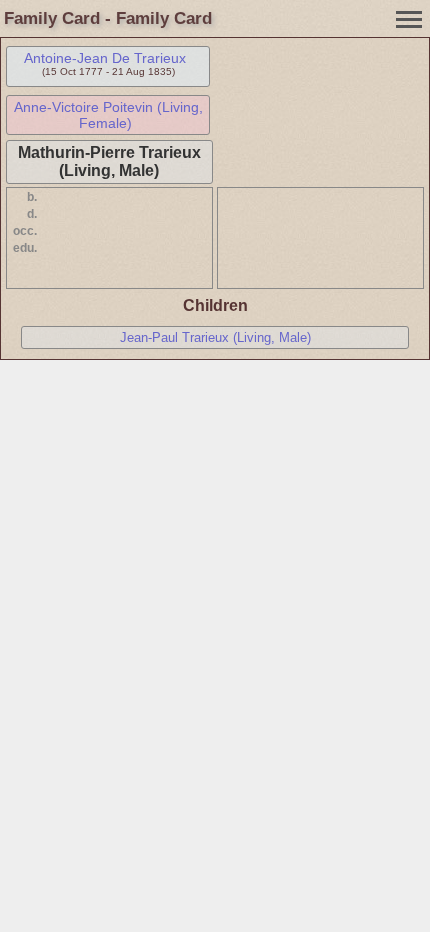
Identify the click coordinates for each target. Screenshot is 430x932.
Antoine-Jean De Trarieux (105, 58)
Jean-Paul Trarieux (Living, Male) (215, 337)
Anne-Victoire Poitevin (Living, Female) (108, 115)
